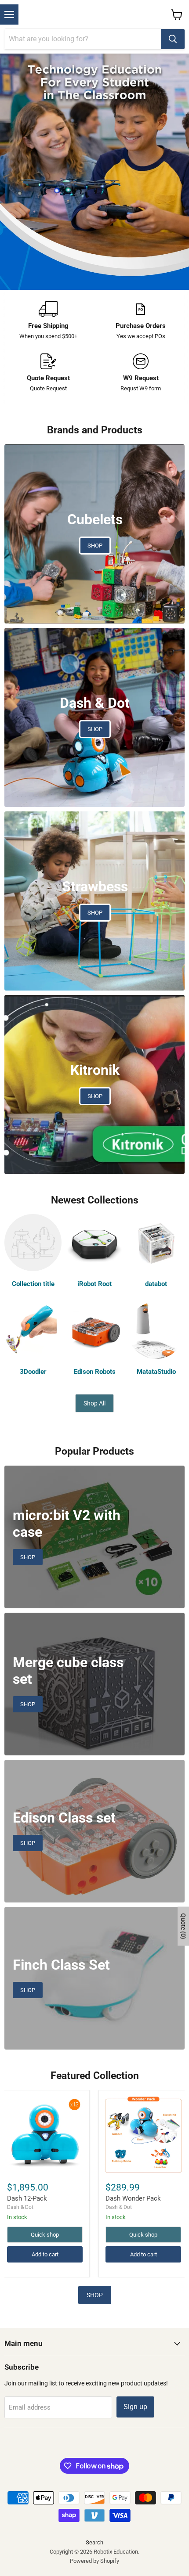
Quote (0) (183, 1926)
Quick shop (45, 2235)
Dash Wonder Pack (133, 2198)
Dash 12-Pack (27, 2198)
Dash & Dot (20, 2207)
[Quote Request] (48, 373)
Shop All (94, 1403)
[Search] (173, 39)
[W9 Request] (141, 373)
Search (94, 2542)
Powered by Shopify (94, 2561)
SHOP (95, 2295)
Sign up (135, 2407)
